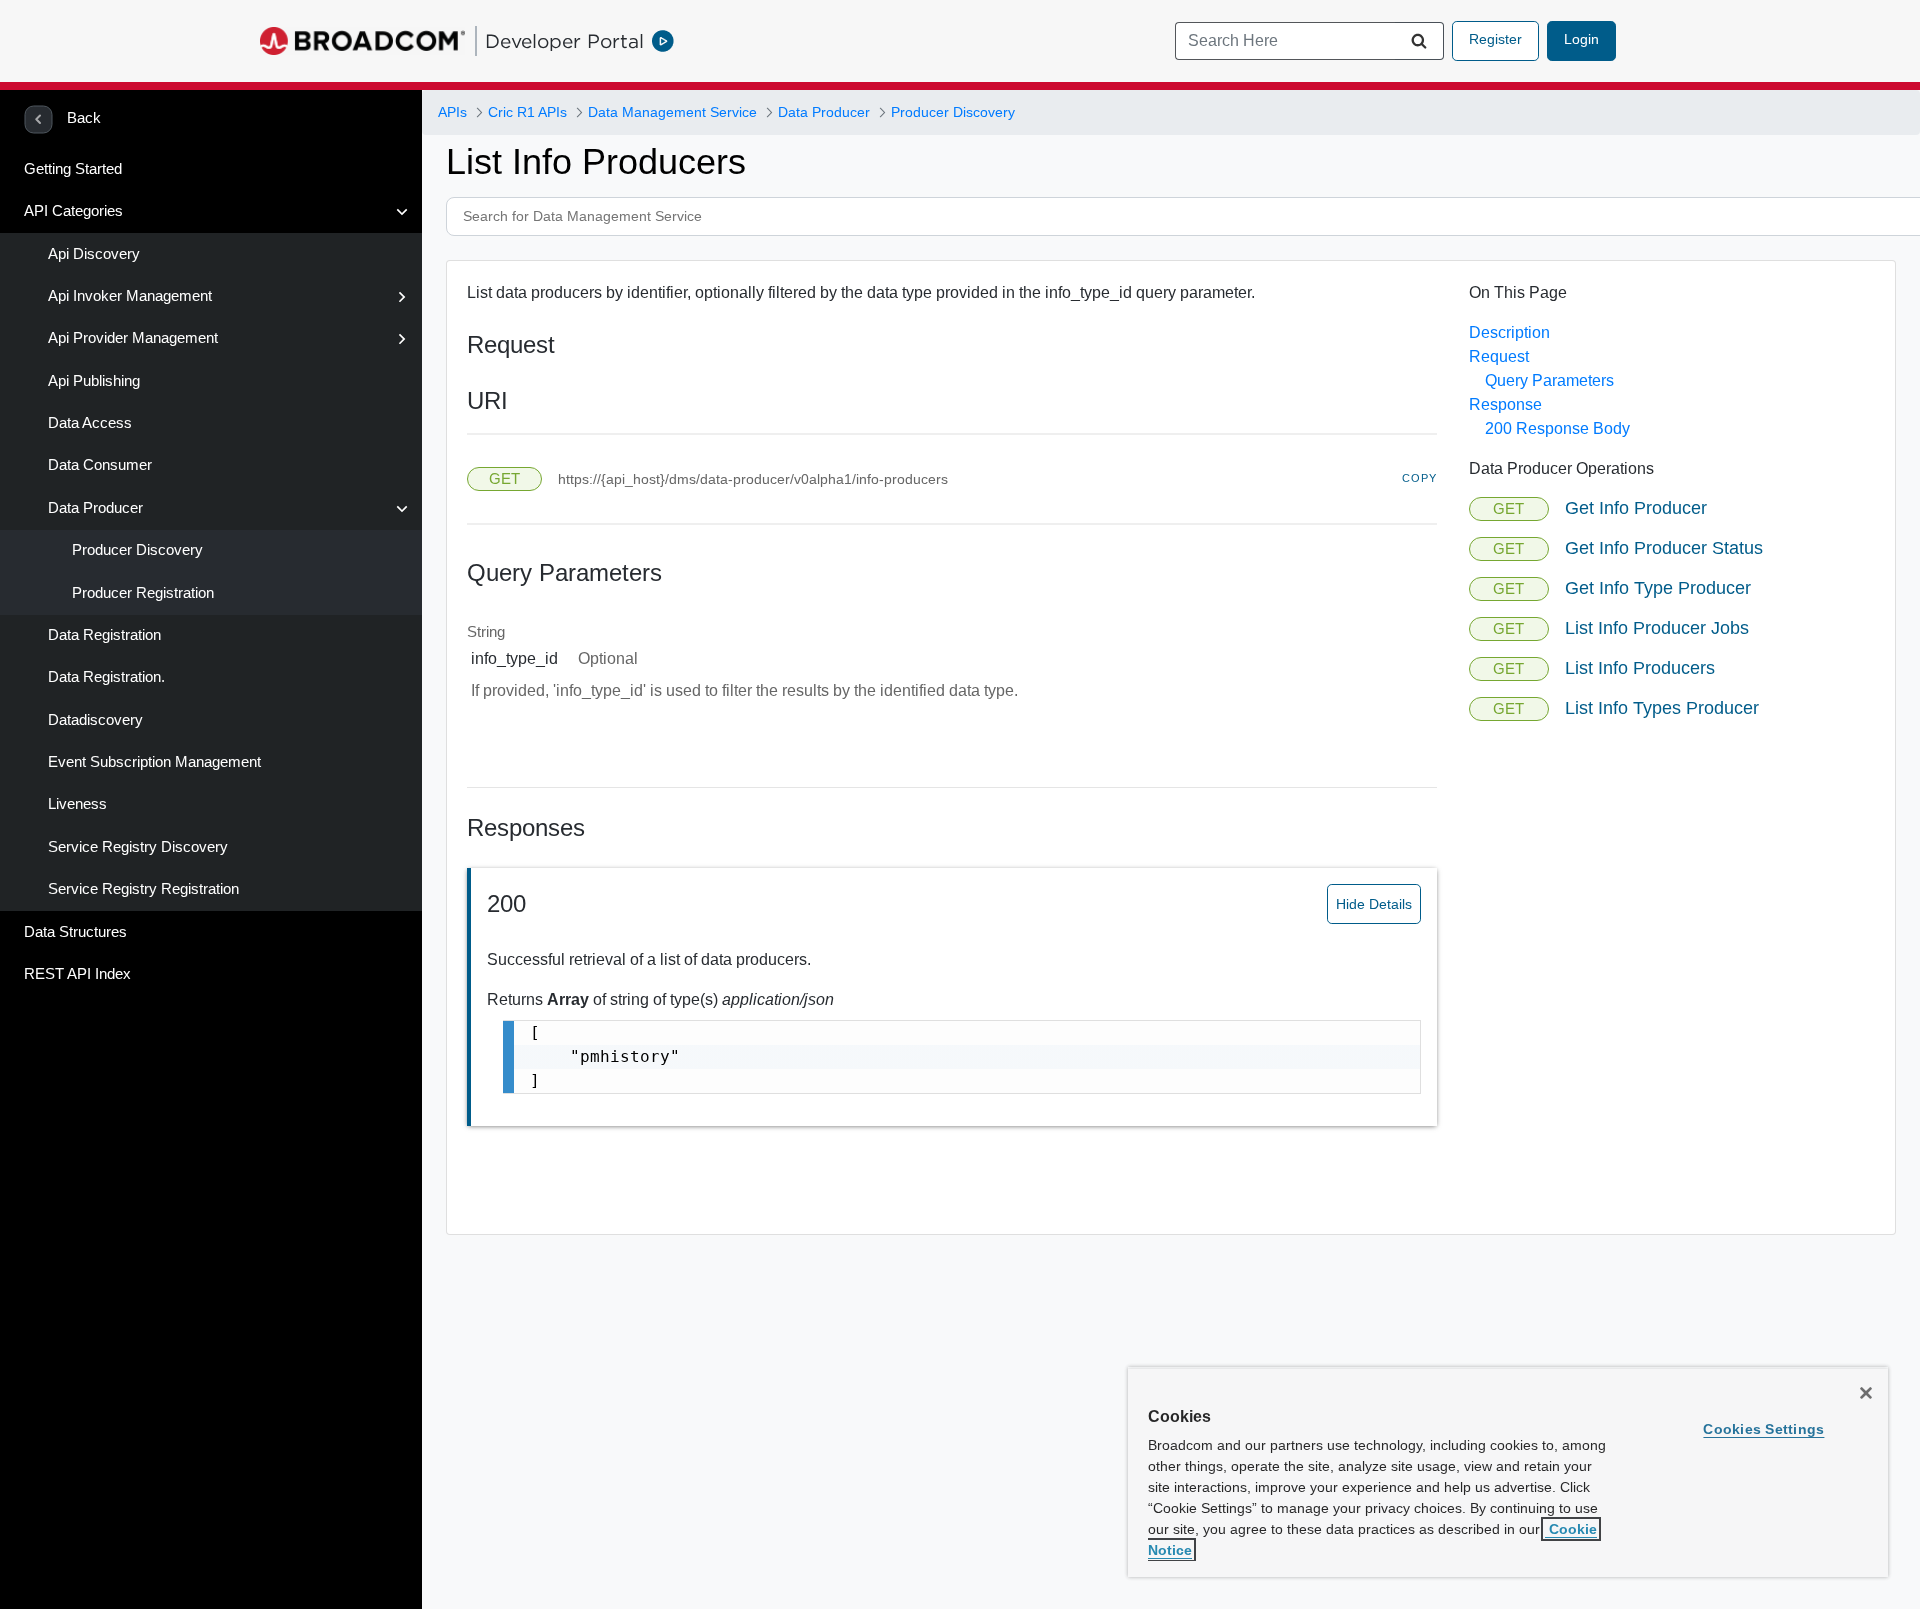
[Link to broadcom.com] (362, 41)
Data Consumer (100, 465)
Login (1581, 39)
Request (1499, 356)
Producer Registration (143, 593)
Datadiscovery (95, 720)
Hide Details (1374, 904)
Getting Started (73, 169)
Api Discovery (94, 254)
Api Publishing (94, 381)
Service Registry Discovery (138, 847)
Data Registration (104, 635)
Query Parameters (1549, 380)
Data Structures (75, 932)
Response (1505, 404)
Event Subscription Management (154, 762)
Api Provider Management (133, 338)
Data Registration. (106, 677)
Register (1495, 39)
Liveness (77, 804)
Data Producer (95, 508)
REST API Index (77, 974)
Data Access (90, 423)
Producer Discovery (137, 550)
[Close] (1866, 1393)
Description (1509, 332)
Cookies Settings (1763, 1429)
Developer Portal (564, 41)
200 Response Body (1557, 428)
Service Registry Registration (143, 889)
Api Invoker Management (130, 296)
